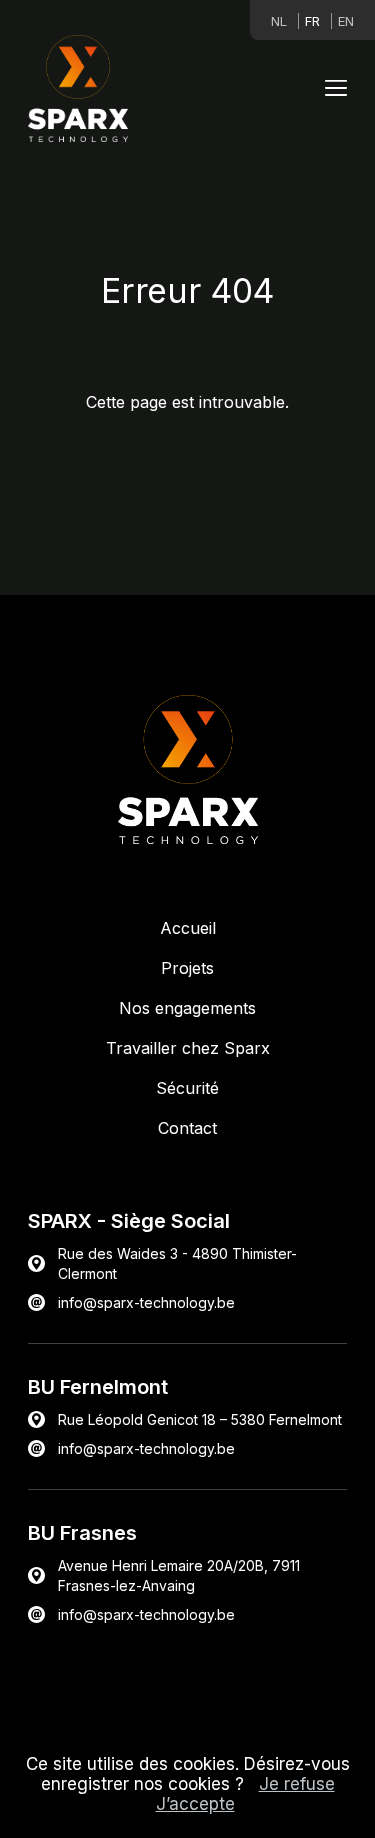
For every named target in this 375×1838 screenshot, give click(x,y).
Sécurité (187, 1088)
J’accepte (195, 1804)
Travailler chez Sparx (188, 1048)
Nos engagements (187, 1008)
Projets (187, 968)
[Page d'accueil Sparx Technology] (78, 90)
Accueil (188, 928)
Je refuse (297, 1784)
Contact (187, 1128)
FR (312, 21)
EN (346, 21)
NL (279, 21)
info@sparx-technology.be (146, 1448)
